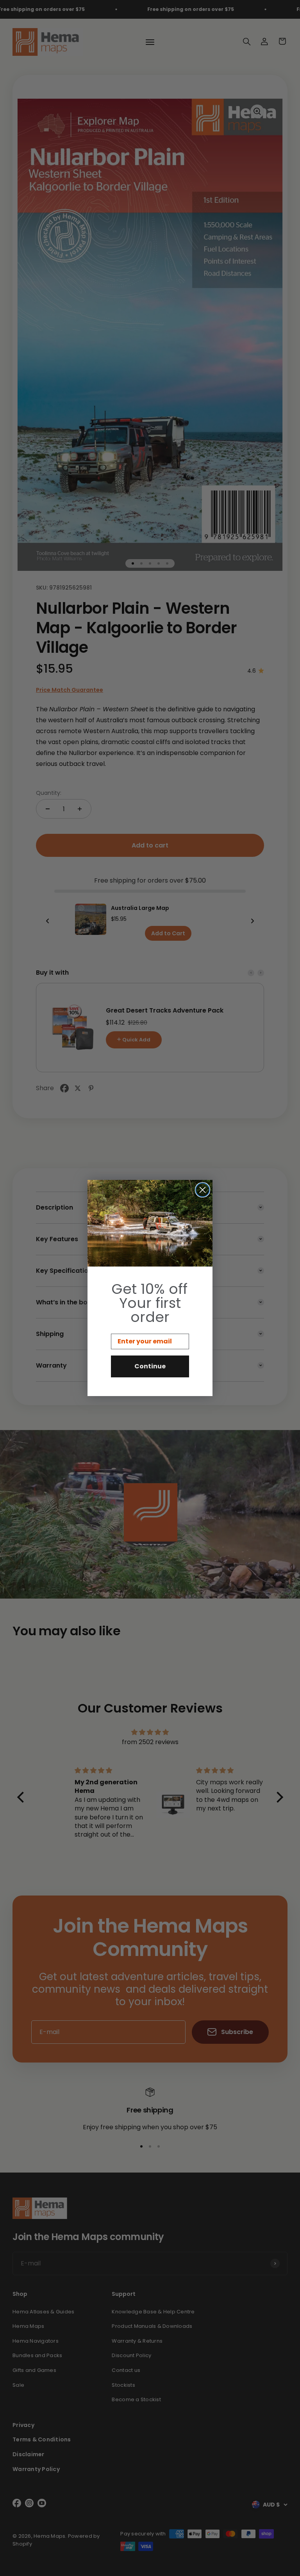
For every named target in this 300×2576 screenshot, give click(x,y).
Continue (150, 1366)
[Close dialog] (203, 1190)
